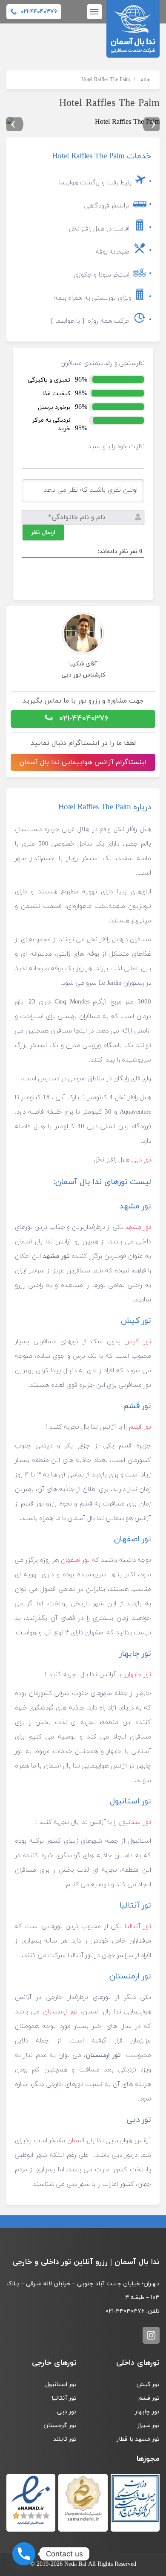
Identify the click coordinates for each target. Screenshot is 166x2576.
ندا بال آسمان (85, 2141)
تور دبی (141, 1160)
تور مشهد (138, 1227)
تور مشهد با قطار (138, 2439)
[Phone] (24, 2554)
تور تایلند (65, 2439)
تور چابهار (139, 1675)
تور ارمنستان (60, 2012)
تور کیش (138, 1342)
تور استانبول (135, 1822)
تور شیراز (148, 2426)
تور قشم (140, 1427)
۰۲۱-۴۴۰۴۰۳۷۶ (83, 719)
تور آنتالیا (138, 1927)
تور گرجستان (60, 2426)
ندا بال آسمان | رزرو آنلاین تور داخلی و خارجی (133, 29)
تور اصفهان (75, 1560)
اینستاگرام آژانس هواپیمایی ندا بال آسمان (83, 762)
